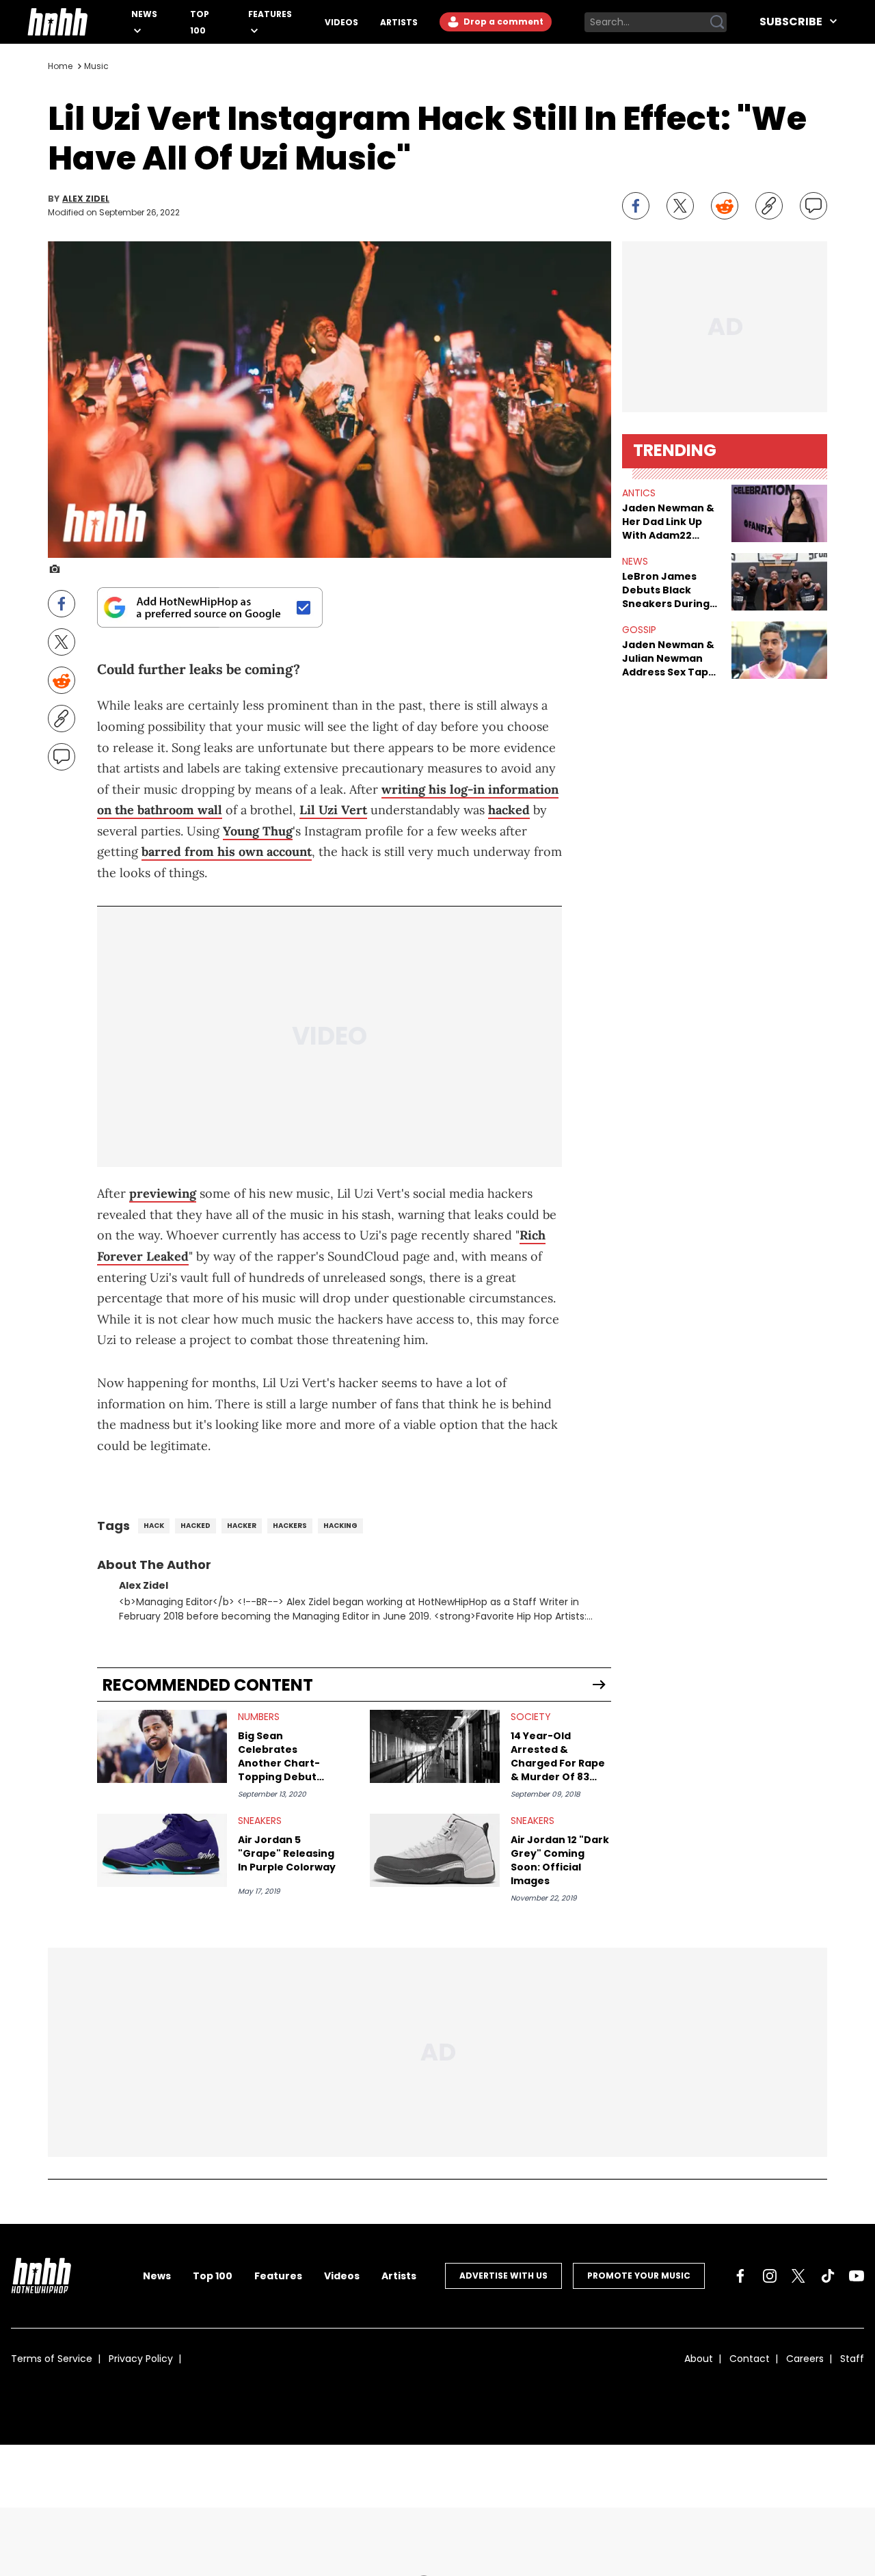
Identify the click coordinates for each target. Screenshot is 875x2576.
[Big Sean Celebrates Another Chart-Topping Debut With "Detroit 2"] (162, 1746)
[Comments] (813, 206)
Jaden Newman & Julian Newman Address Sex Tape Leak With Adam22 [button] (670, 658)
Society (531, 1717)
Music (96, 66)
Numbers (259, 1717)
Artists (399, 22)
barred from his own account (227, 851)
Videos (341, 22)
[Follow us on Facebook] (740, 2276)
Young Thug (258, 831)
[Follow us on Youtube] (857, 2276)
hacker (242, 1526)
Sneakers (260, 1821)
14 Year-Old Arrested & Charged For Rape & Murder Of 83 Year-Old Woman (558, 1756)
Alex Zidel (86, 199)
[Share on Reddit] (725, 206)
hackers (290, 1526)
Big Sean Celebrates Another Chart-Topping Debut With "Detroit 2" (279, 1756)
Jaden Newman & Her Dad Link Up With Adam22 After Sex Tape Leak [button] (668, 522)
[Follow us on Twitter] (798, 2276)
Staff (852, 2359)
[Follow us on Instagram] (770, 2276)
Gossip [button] (639, 630)
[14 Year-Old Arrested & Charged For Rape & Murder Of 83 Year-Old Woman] (435, 1746)
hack (154, 1526)
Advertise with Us (503, 2276)
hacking (340, 1526)
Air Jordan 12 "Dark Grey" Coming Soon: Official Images (560, 1860)
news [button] (635, 561)
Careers (805, 2359)
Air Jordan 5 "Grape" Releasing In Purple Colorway (287, 1853)
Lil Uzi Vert (333, 810)
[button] (779, 513)
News (144, 14)
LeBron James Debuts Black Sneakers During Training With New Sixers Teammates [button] (671, 590)
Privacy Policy (141, 2359)
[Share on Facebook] (636, 206)
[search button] (717, 22)
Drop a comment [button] (502, 22)
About (699, 2359)
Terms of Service (52, 2359)
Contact (750, 2359)
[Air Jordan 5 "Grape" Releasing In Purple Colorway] (162, 1850)
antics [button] (639, 493)
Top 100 (213, 2276)
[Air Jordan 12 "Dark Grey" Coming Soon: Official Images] (435, 1850)
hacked (509, 810)
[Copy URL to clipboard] (769, 206)
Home (60, 66)
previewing (163, 1193)
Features (270, 14)
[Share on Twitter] (680, 206)
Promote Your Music (639, 2276)
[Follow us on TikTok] (828, 2276)
